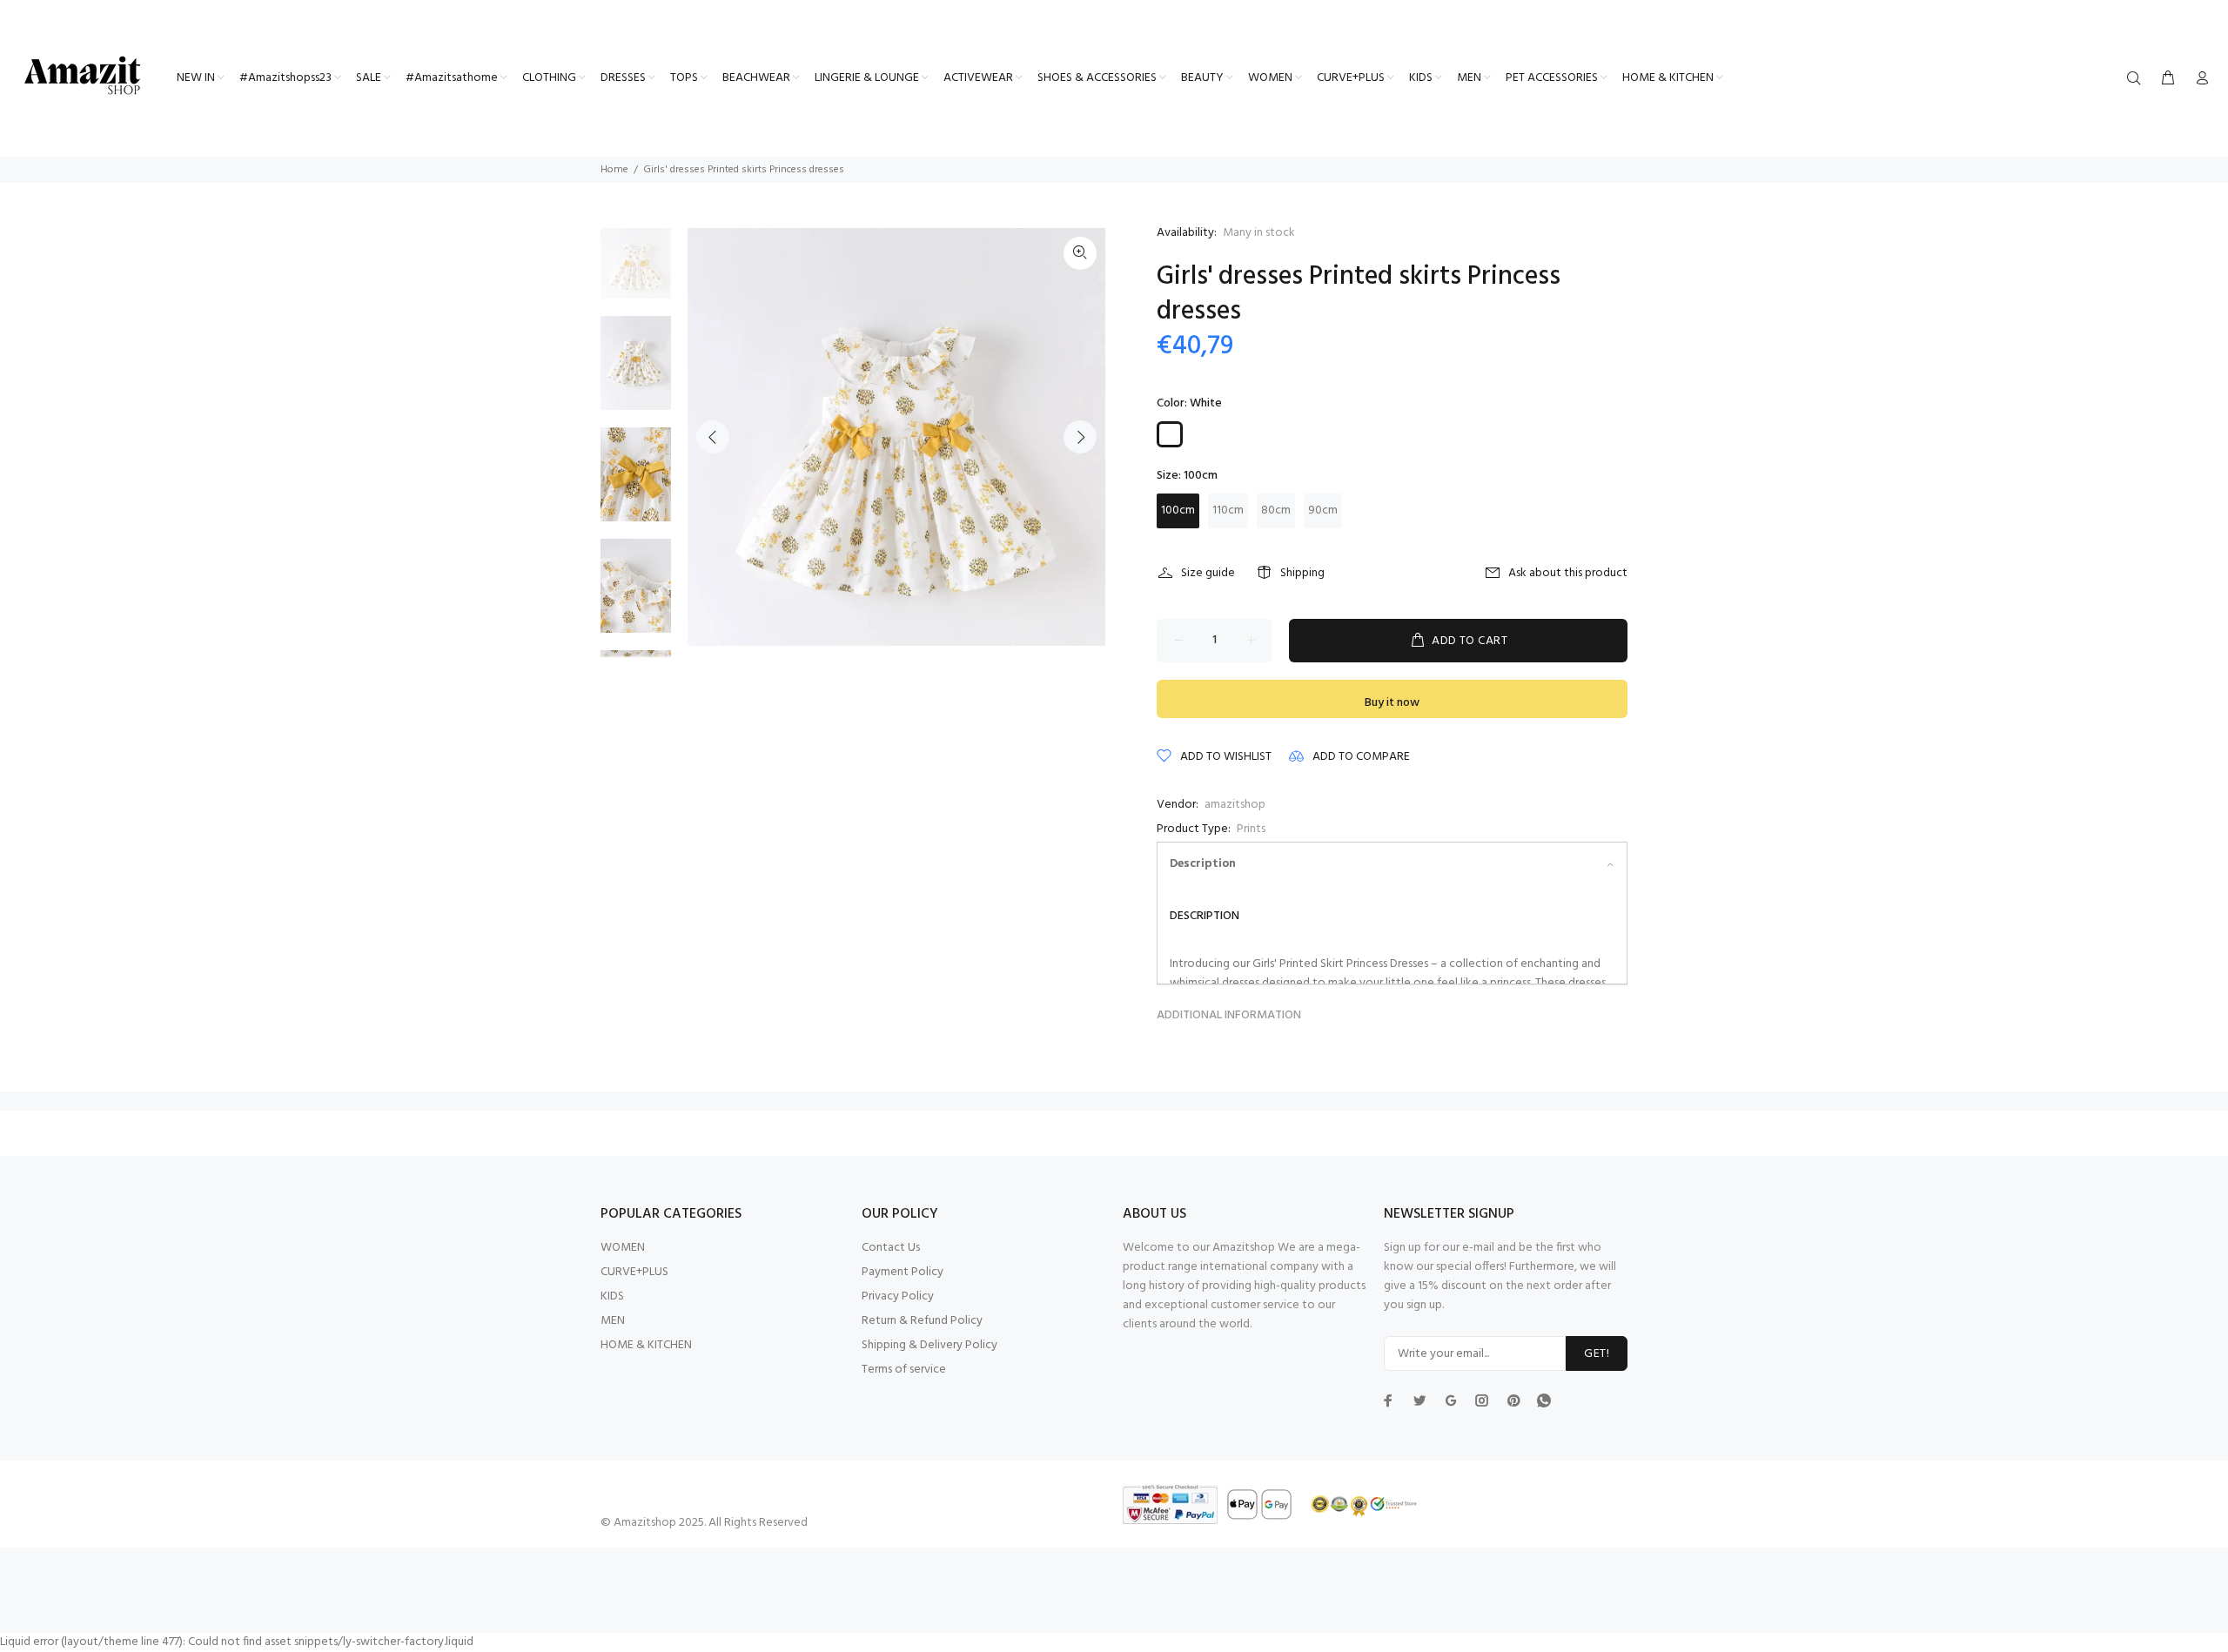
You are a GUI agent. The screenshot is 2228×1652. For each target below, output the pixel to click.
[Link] (1080, 253)
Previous (713, 437)
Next (1080, 437)
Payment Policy (903, 1272)
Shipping (1302, 573)
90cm (1323, 510)
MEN (613, 1321)
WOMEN (623, 1248)
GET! (1597, 1354)
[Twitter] (1388, 1400)
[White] (1170, 434)
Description (1203, 864)
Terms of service (904, 1370)
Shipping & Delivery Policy (929, 1345)
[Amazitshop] (83, 77)
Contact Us (891, 1248)
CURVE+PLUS (634, 1272)
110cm (1228, 510)
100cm (1178, 510)
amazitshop (1235, 805)
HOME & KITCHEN (646, 1345)
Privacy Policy (898, 1296)
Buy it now (1392, 703)
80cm (1276, 510)
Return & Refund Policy (922, 1321)
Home (614, 170)
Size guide (1208, 573)
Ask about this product (1568, 573)
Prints (1251, 829)
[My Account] (2198, 79)
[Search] (2137, 79)
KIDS (612, 1296)
